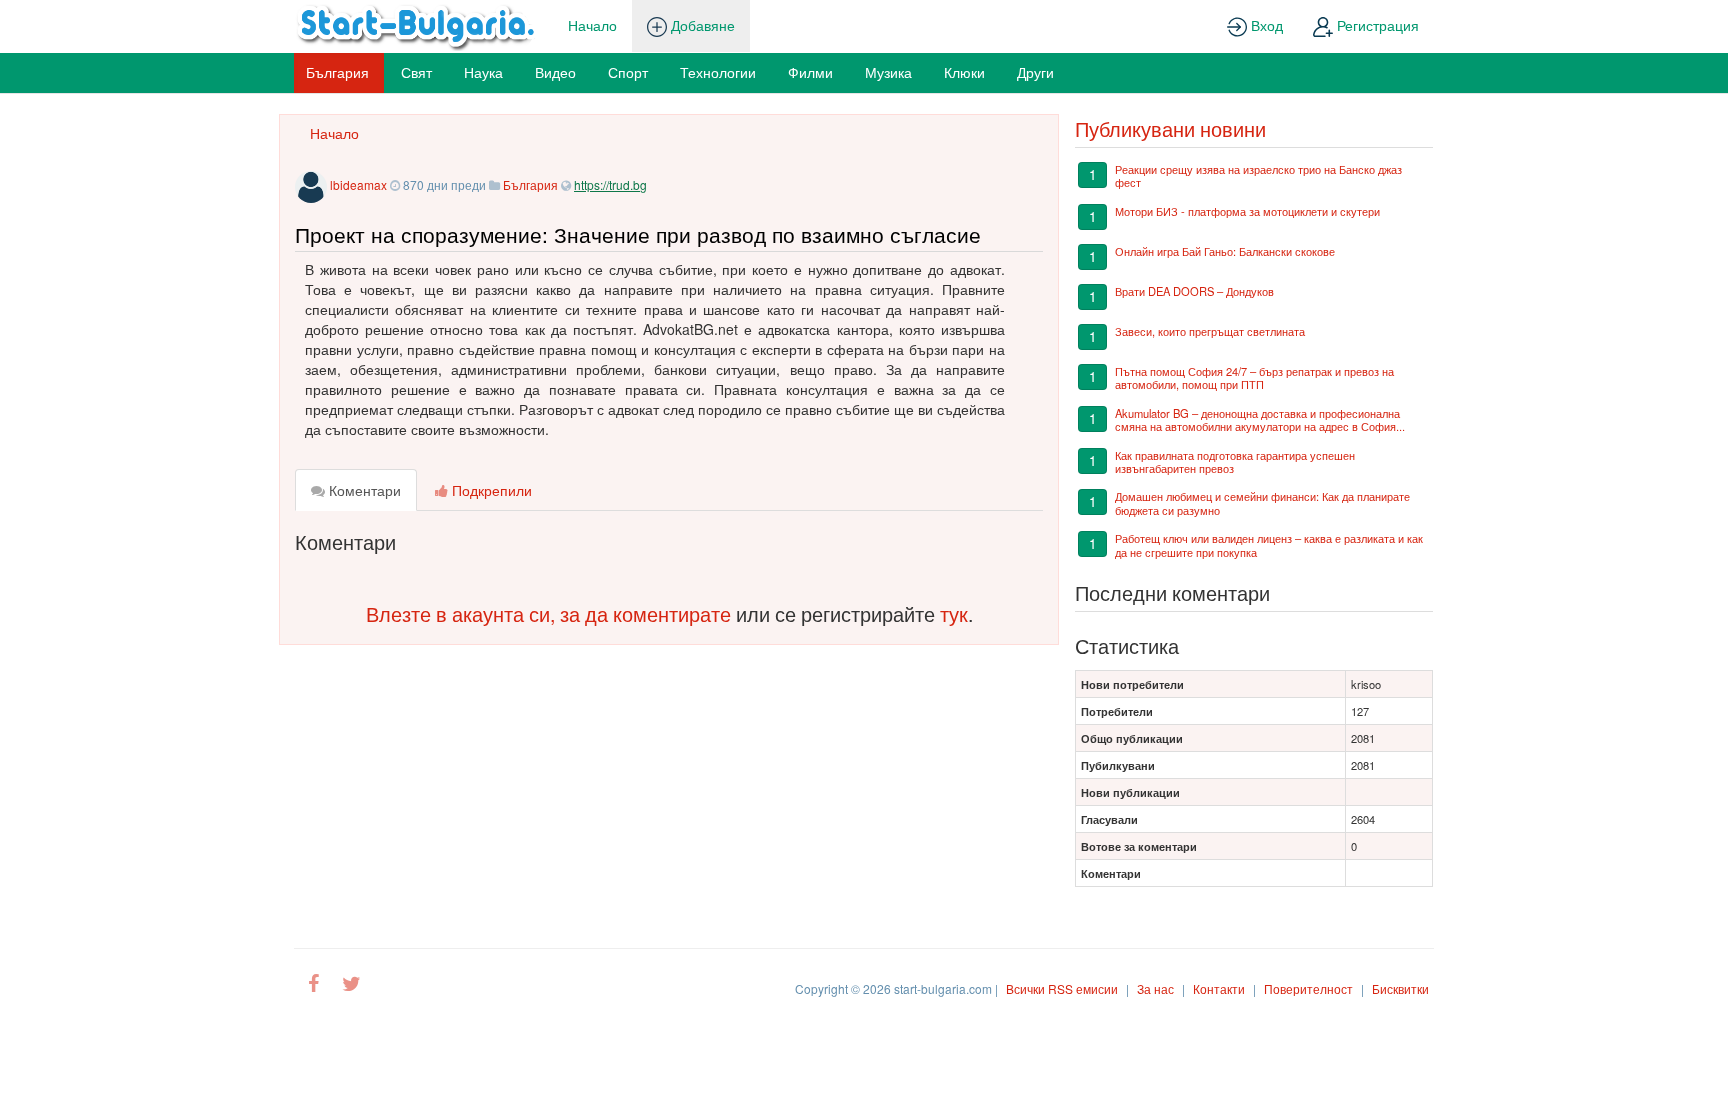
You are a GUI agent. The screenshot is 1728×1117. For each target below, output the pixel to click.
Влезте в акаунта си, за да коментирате (548, 613)
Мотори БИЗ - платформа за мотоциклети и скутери (1247, 211)
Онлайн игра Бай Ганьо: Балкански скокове (1225, 251)
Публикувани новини (1170, 128)
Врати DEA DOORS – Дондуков (1194, 291)
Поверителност (1308, 988)
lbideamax (358, 184)
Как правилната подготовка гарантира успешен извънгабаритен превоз (1235, 461)
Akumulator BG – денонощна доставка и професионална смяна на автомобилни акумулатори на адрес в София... (1260, 419)
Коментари (363, 490)
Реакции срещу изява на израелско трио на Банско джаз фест (1258, 175)
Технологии (718, 72)
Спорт (628, 72)
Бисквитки (1400, 988)
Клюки (964, 72)
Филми (810, 72)
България (337, 72)
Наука (483, 72)
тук (954, 613)
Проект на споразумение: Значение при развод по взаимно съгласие (638, 234)
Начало (592, 25)
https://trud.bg (610, 184)
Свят (416, 72)
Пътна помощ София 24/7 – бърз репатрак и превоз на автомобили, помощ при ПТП (1254, 377)
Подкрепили (490, 490)
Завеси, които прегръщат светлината (1210, 331)
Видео (555, 72)
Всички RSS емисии (1062, 988)
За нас (1155, 988)
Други (1035, 72)
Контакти (1219, 988)
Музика (888, 72)
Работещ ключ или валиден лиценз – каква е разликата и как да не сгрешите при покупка (1269, 544)
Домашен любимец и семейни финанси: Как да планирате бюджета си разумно (1262, 502)
